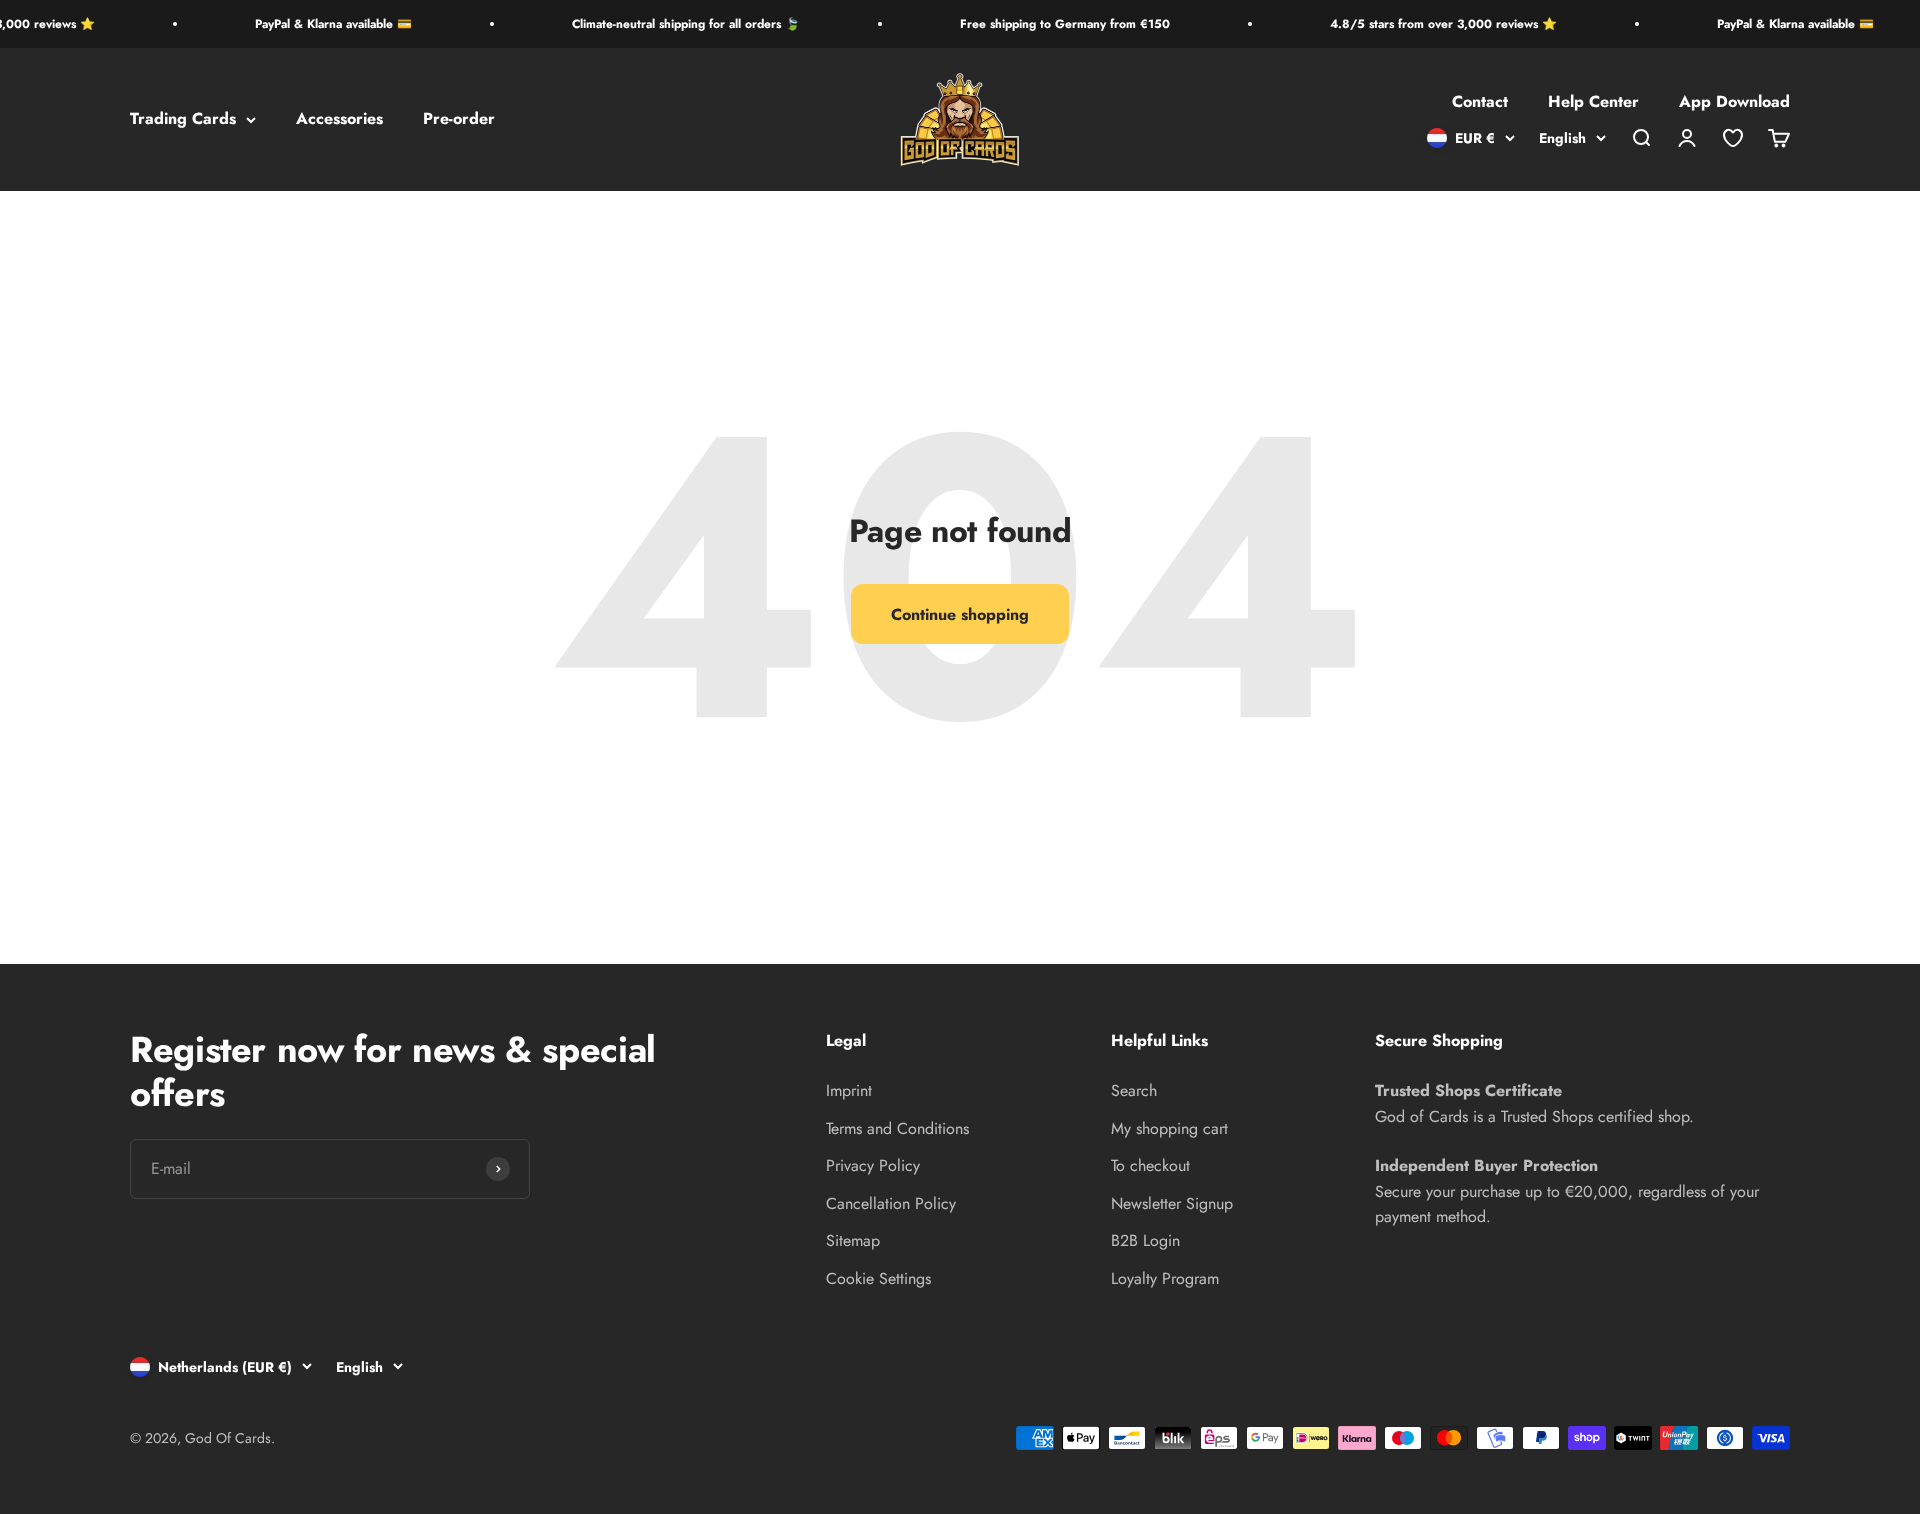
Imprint (849, 1090)
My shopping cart (1169, 1128)
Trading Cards (183, 119)
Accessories (339, 119)
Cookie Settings (878, 1278)
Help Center (1593, 102)
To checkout (1150, 1165)
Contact (1480, 102)
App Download (1734, 102)
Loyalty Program (1165, 1278)
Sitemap (853, 1240)
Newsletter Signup (1172, 1203)
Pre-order (459, 119)
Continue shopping (960, 614)
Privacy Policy (873, 1165)
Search (1134, 1090)
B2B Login (1145, 1240)
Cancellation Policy (891, 1203)
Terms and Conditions (897, 1128)
